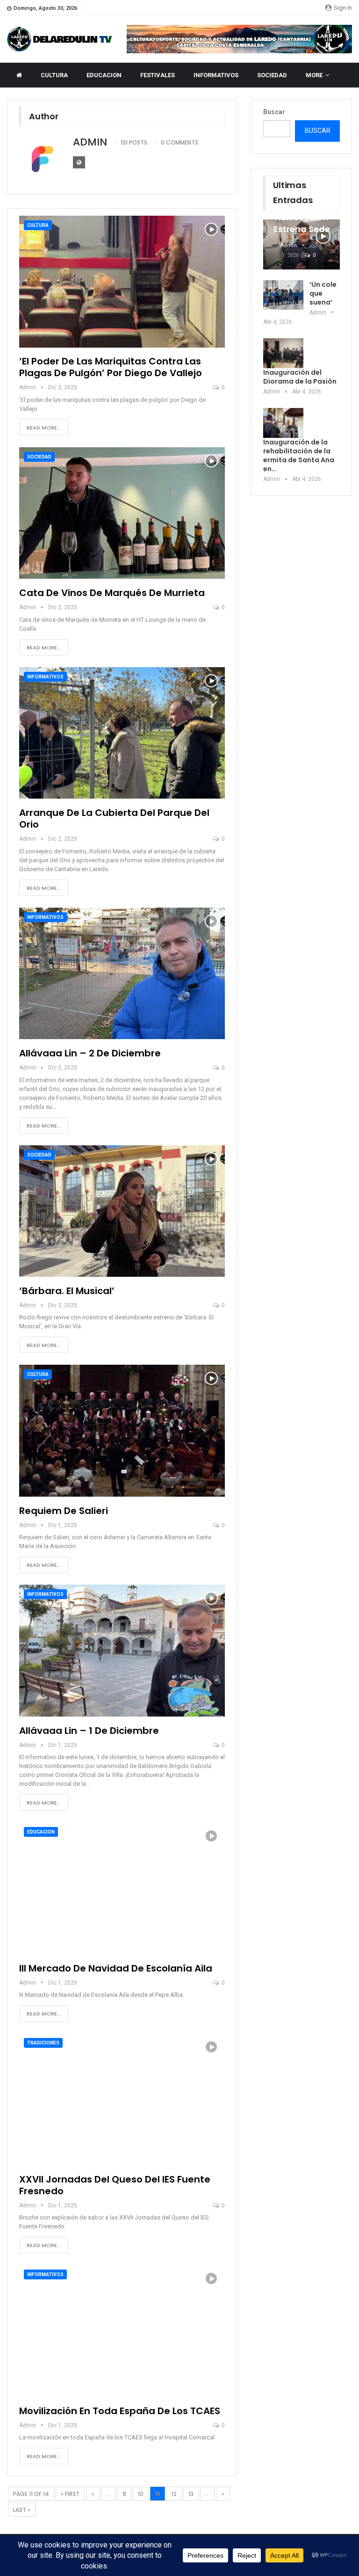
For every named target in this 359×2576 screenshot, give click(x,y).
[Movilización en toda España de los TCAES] (122, 2331)
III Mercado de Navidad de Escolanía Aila (116, 1968)
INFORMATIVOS (216, 75)
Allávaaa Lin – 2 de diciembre (90, 1053)
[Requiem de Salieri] (122, 1431)
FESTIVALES (158, 75)
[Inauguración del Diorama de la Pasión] (283, 353)
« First (70, 2494)
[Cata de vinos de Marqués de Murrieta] (122, 513)
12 (174, 2494)
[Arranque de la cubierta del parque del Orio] (122, 733)
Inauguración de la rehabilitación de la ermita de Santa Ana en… (299, 455)
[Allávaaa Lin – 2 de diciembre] (122, 974)
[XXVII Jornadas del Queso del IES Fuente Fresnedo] (122, 2099)
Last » (22, 2510)
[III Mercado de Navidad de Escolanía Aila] (122, 1888)
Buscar (274, 112)
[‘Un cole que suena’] (283, 295)
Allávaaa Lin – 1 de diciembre (89, 1731)
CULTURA (54, 75)
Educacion (41, 1832)
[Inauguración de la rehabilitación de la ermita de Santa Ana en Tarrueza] (283, 423)
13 (191, 2494)
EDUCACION (104, 75)
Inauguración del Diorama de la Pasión (300, 377)
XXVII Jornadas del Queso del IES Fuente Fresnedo (115, 2185)
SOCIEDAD (272, 75)
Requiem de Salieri (64, 1511)
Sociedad (39, 457)
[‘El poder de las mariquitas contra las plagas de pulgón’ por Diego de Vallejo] (122, 282)
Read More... (44, 428)
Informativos (45, 677)
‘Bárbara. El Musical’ (67, 1291)
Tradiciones (43, 2043)
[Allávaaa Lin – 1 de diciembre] (122, 1651)
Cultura (38, 225)
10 (141, 2494)
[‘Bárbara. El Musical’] (122, 1211)
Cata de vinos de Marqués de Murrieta (112, 593)
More (314, 75)
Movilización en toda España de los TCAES (120, 2411)
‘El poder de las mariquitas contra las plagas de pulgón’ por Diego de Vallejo (111, 367)
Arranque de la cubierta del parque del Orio (114, 819)
